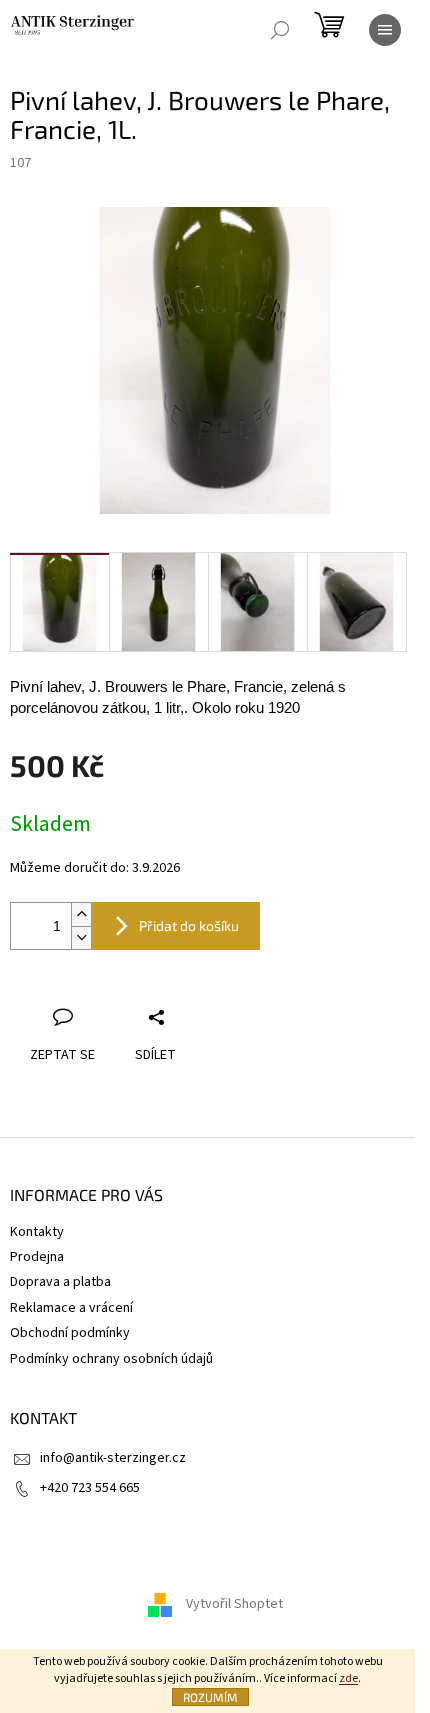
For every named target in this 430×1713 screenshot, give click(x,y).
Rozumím (210, 1697)
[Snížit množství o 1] (81, 937)
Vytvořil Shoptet (234, 1605)
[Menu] (385, 30)
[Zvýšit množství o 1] (81, 914)
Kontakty (37, 1232)
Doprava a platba (60, 1282)
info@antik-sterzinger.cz (113, 1458)
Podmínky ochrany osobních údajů (111, 1359)
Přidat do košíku (189, 925)
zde (348, 1678)
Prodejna (37, 1257)
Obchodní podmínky (70, 1333)
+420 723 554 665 (90, 1488)
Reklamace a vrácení (71, 1308)
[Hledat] (280, 30)
